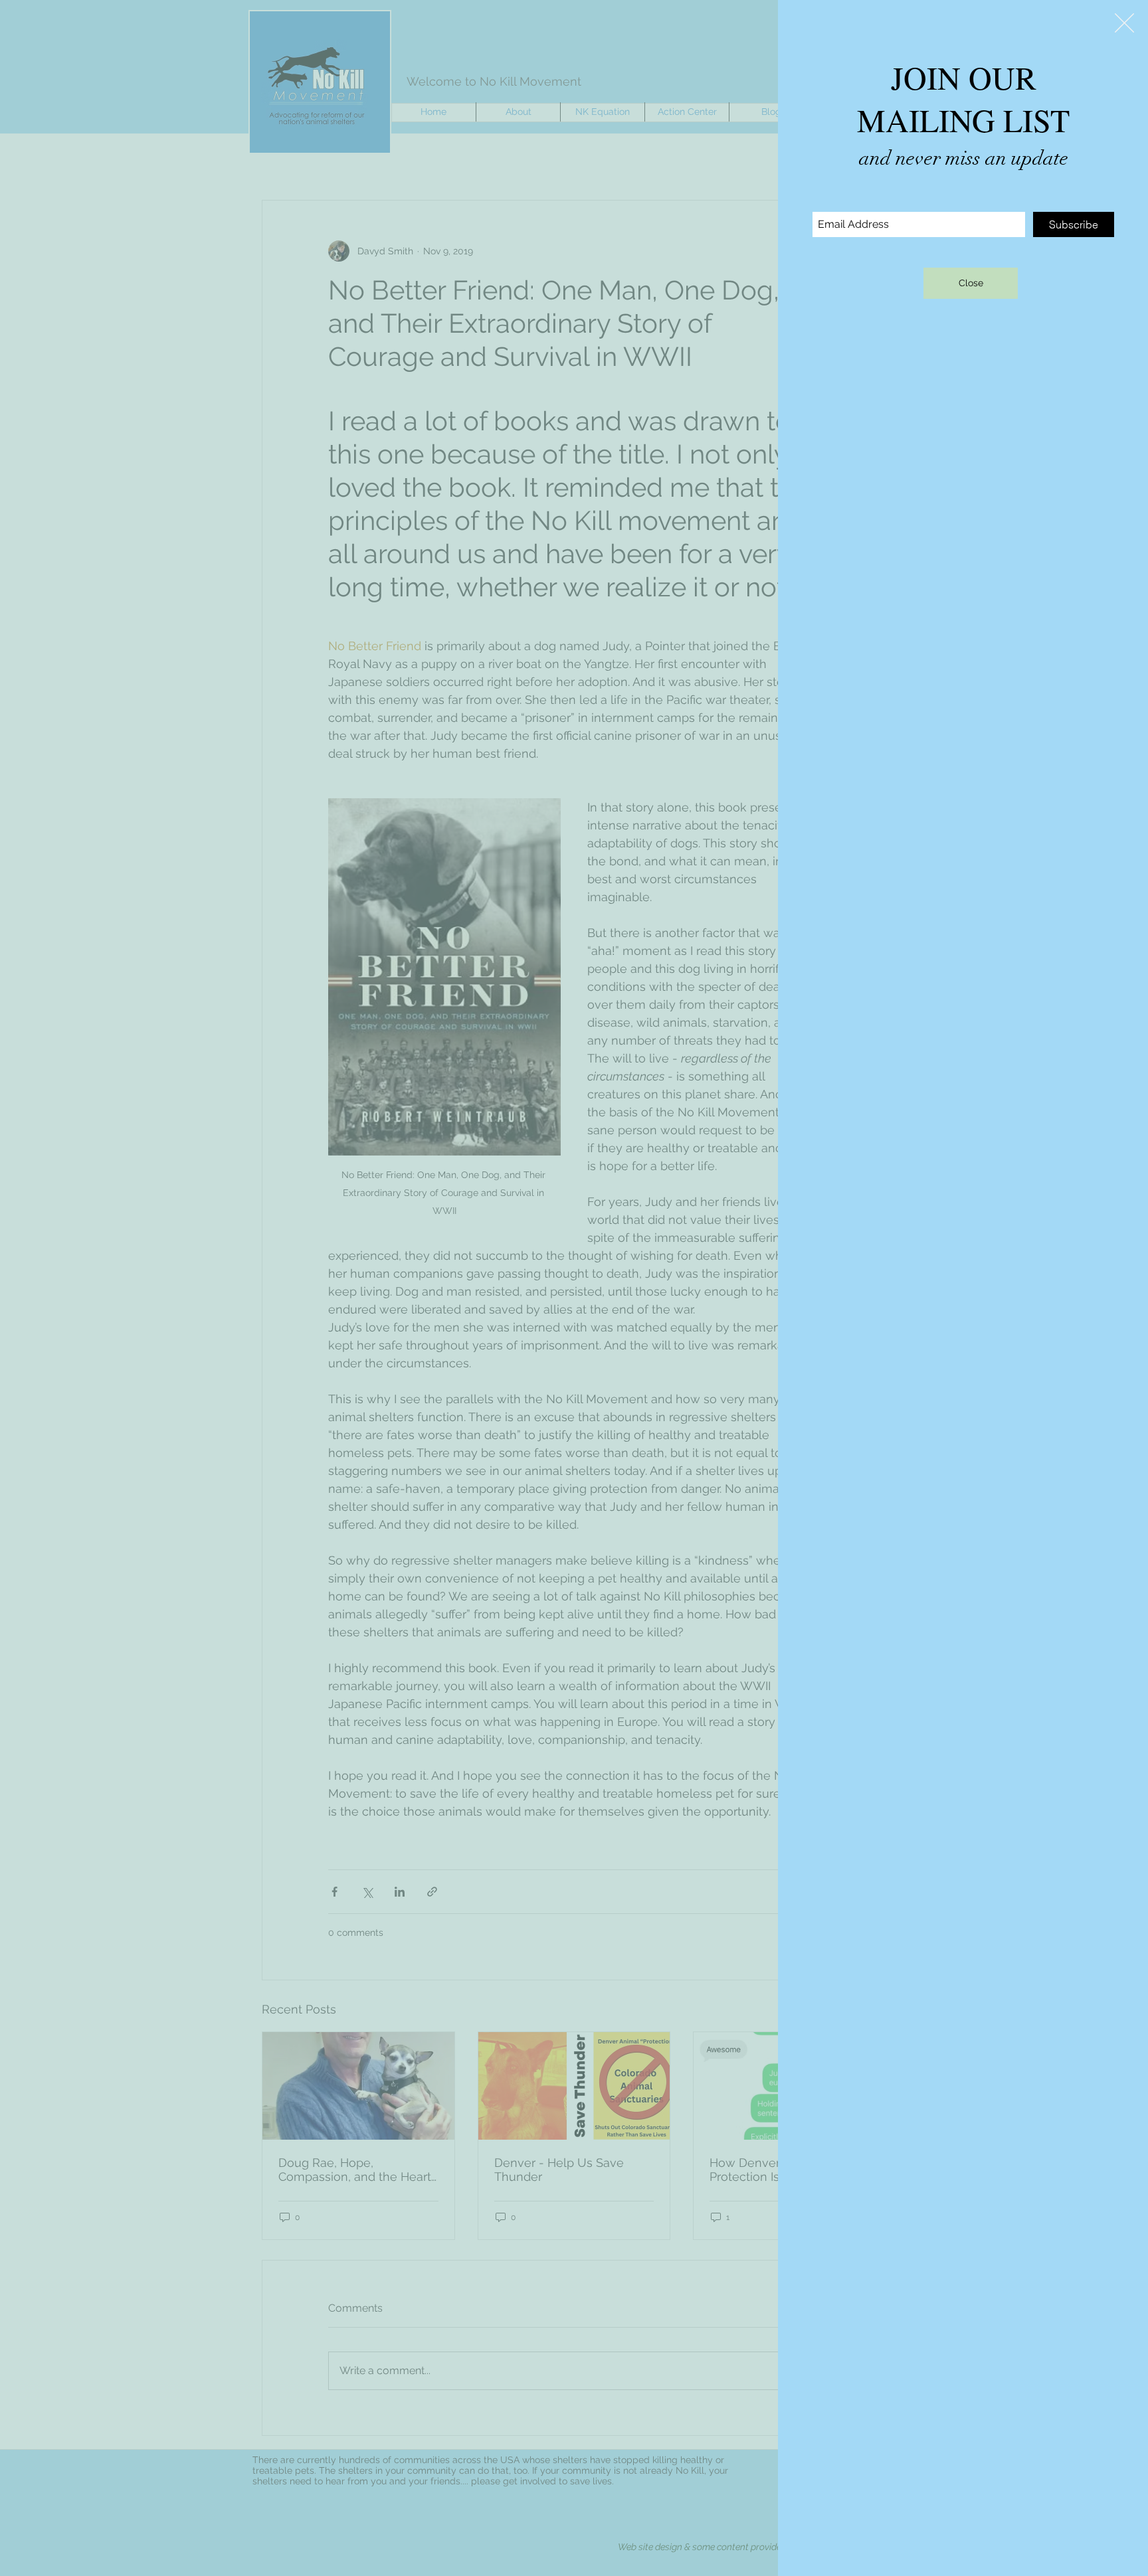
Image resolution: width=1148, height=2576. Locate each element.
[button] (1124, 23)
